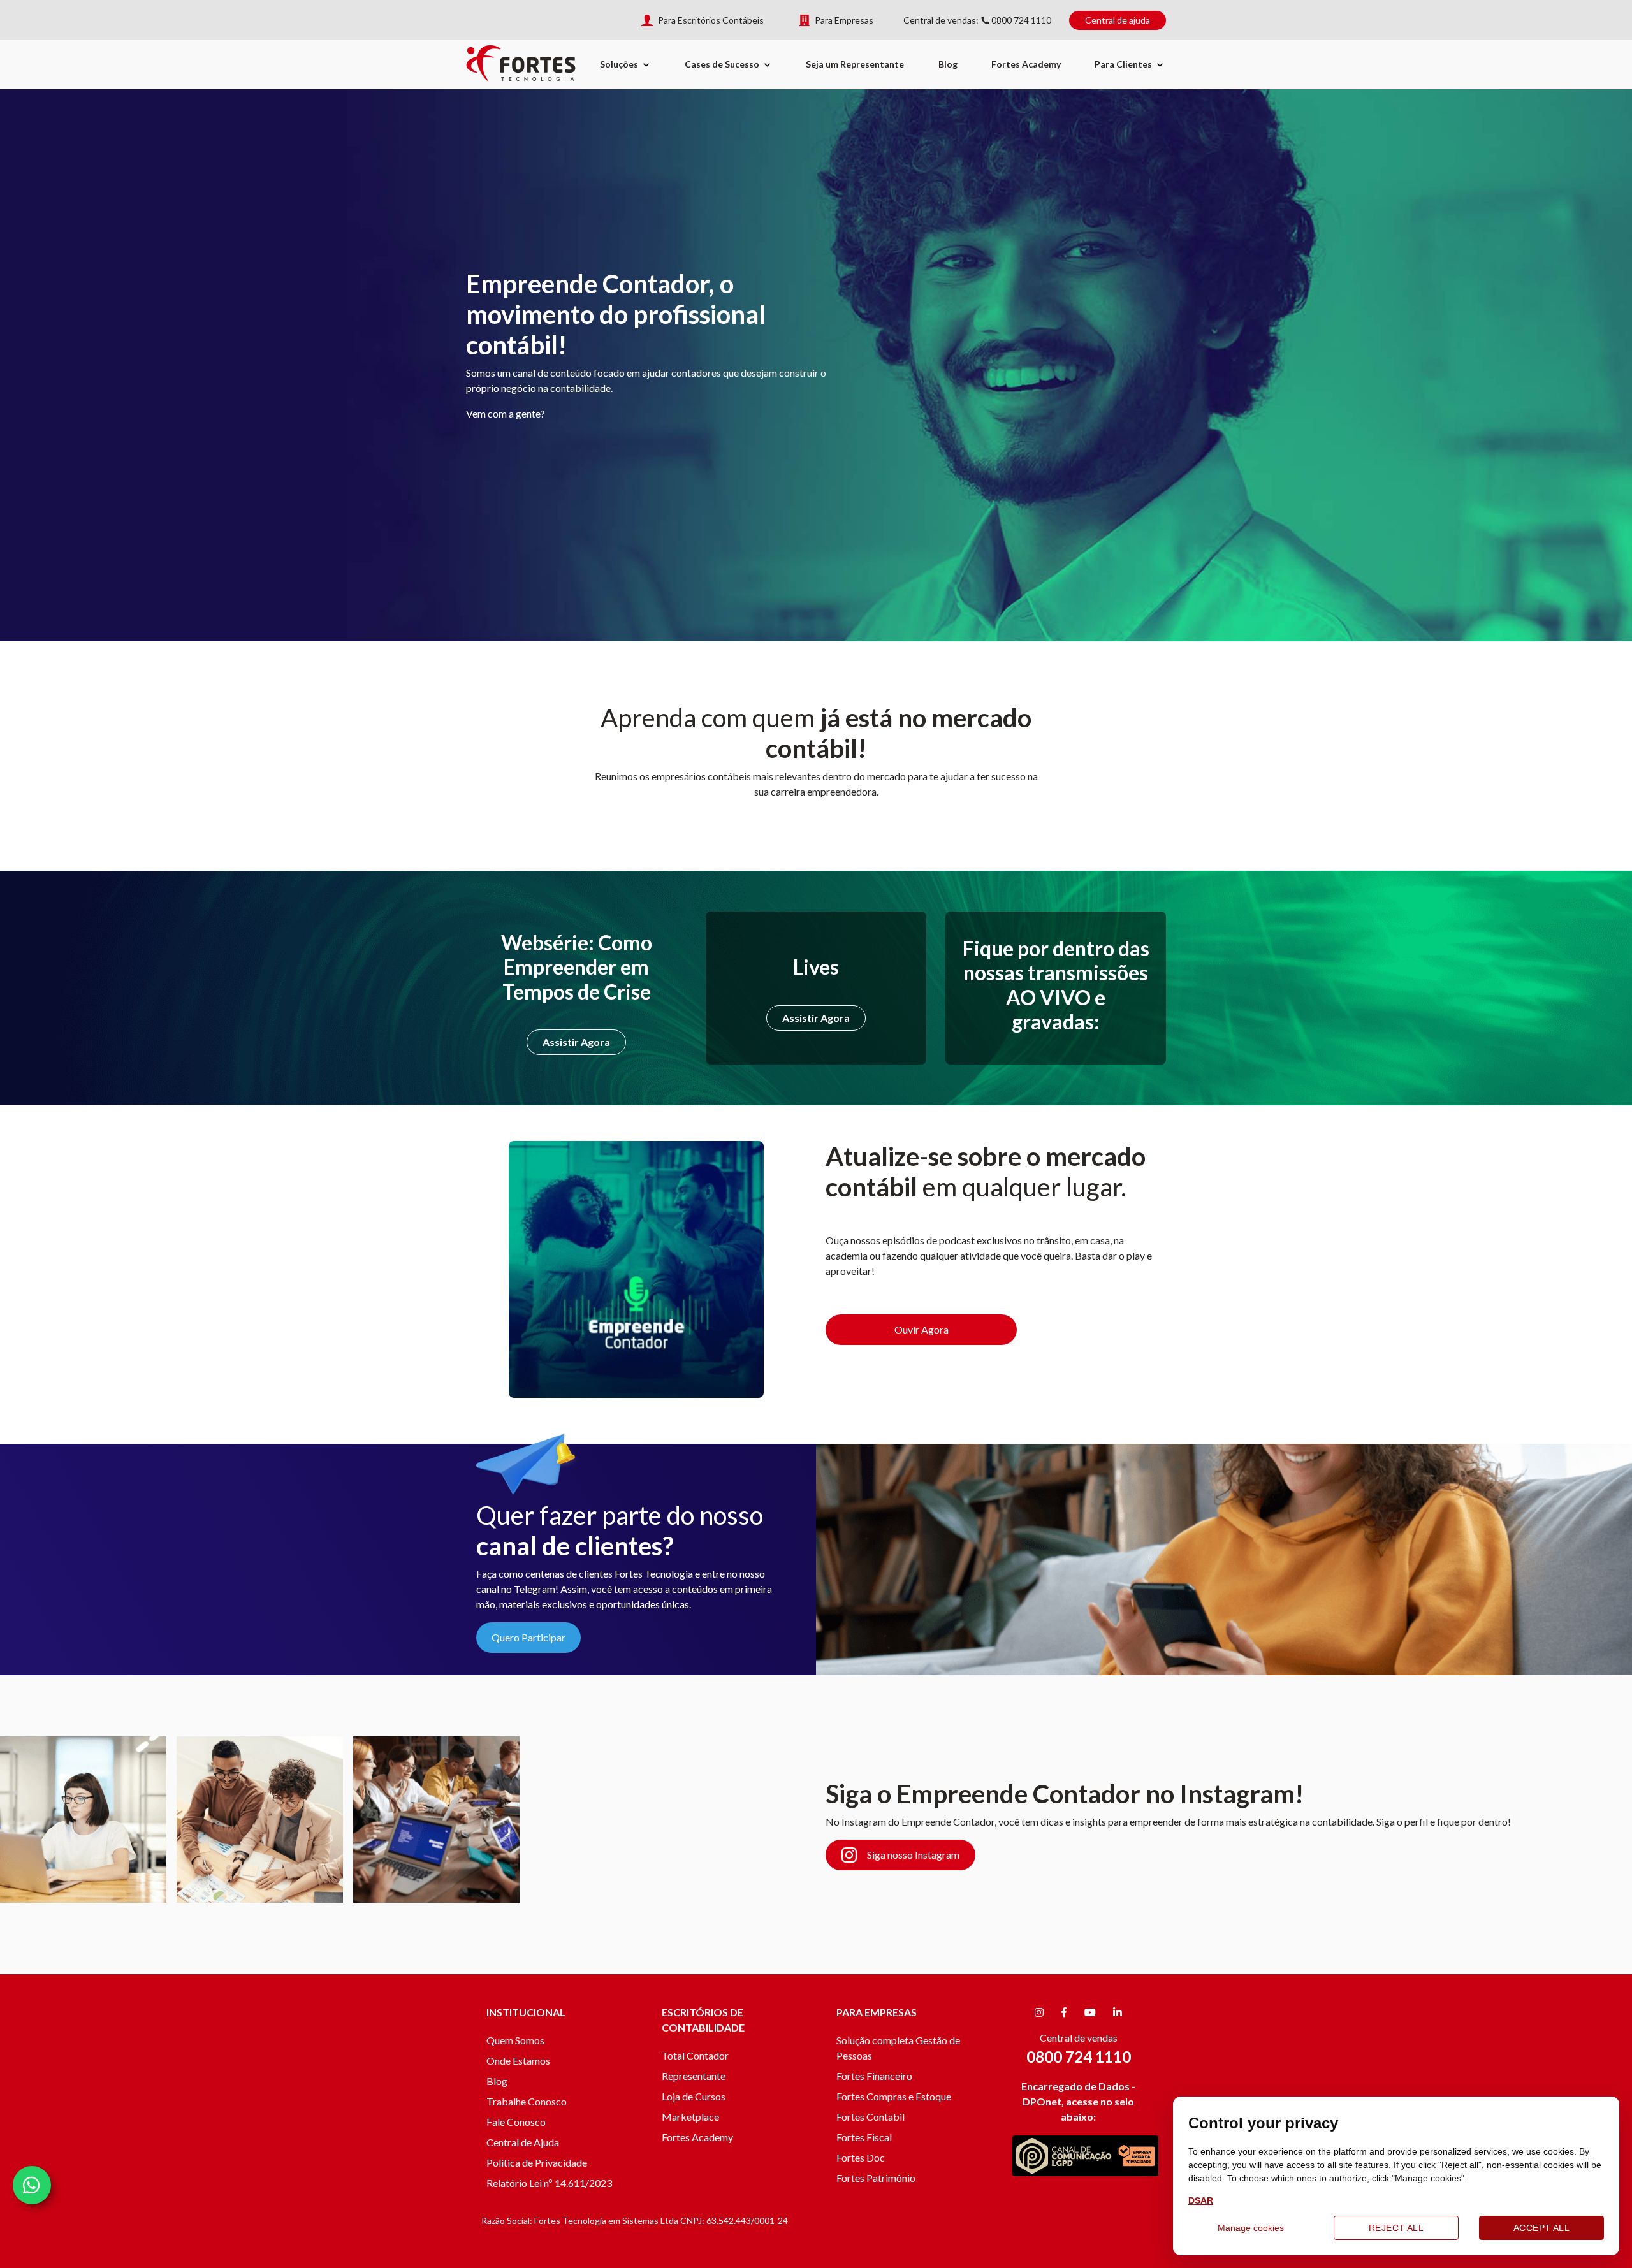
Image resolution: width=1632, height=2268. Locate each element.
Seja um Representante (855, 64)
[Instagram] (1039, 2012)
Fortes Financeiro (874, 2076)
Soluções (619, 64)
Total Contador (695, 2055)
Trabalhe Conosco (527, 2101)
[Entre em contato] (32, 2185)
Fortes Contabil (871, 2117)
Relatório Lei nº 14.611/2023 (549, 2183)
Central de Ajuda (523, 2142)
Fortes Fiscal (864, 2137)
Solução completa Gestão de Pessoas (898, 2048)
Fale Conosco (516, 2122)
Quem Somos (515, 2040)
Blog (948, 64)
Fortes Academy (1026, 64)
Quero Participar (528, 1637)
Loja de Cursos (694, 2096)
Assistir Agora (576, 1042)
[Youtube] (1090, 2012)
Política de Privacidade (537, 2163)
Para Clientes (1123, 64)
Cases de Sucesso (722, 64)
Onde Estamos (518, 2061)
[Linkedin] (1118, 2012)
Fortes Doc (861, 2157)
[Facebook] (1064, 2012)
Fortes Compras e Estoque (894, 2096)
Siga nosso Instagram (913, 1855)
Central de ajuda (1118, 20)
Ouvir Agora (922, 1329)
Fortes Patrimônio (876, 2178)
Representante (694, 2076)
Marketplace (690, 2117)
